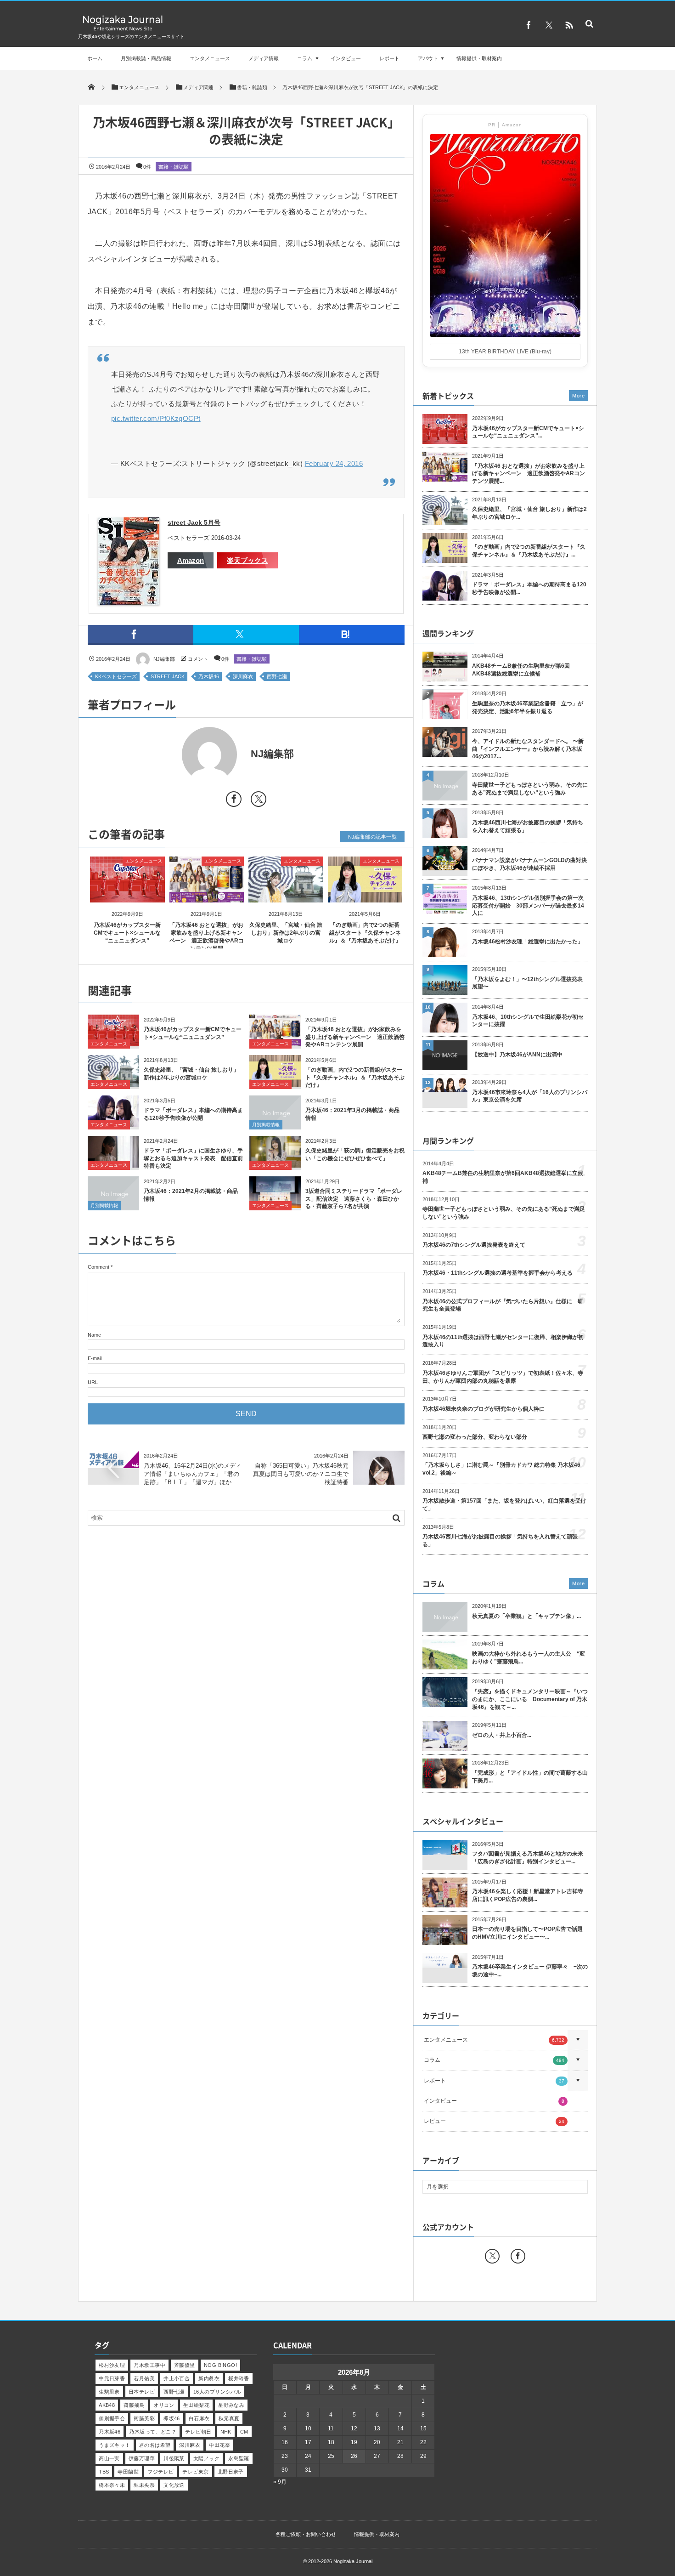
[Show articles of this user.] (167, 755)
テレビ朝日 (198, 2432)
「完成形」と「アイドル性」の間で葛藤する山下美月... (530, 1777)
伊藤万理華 (142, 2458)
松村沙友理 (112, 2365)
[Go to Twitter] (259, 801)
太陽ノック (206, 2458)
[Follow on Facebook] (518, 2256)
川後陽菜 (174, 2458)
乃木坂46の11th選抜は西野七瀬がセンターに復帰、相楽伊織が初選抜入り (503, 1341)
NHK (226, 2432)
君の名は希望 (155, 2445)
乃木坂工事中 (149, 2365)
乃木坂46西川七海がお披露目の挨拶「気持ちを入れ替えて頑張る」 (528, 826)
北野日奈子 (231, 2472)
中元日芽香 (112, 2378)
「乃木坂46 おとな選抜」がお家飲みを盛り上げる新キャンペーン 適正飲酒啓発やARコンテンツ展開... (529, 474)
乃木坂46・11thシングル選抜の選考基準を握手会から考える (498, 1273)
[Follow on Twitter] (549, 25)
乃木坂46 (209, 676)
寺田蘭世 (128, 2472)
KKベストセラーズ (116, 676)
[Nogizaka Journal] (123, 30)
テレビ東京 (195, 2472)
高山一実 (109, 2458)
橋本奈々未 (112, 2485)
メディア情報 (264, 58)
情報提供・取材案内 (479, 58)
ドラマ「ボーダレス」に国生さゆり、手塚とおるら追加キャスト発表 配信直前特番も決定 (193, 1158)
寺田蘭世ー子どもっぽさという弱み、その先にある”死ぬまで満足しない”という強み (530, 789)
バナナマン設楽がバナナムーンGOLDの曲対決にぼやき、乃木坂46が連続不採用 (529, 864)
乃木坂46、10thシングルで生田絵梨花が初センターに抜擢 (528, 1021)
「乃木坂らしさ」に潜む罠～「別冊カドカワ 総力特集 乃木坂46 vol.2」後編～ (501, 1469)
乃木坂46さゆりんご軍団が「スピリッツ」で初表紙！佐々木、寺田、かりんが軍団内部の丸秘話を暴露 (503, 1377)
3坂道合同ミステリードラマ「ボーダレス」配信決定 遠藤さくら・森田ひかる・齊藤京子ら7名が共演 (354, 1199)
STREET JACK (168, 676)
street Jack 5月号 (194, 522)
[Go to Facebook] (234, 801)
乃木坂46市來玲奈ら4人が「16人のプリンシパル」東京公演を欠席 (530, 1096)
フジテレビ (160, 2472)
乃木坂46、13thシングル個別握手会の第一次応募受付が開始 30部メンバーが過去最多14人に (528, 906)
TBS (104, 2472)
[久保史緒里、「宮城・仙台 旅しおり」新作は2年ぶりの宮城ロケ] (286, 894)
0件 (147, 167)
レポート (389, 58)
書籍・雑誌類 (174, 167)
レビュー (494, 2121)
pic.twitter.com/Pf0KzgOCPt (156, 418)
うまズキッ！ (115, 2445)
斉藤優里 (185, 2365)
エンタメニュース (210, 58)
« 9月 (280, 2482)
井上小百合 (177, 2378)
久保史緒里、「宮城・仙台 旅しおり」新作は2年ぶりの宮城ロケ (286, 933)
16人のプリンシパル (217, 2392)
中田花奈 (219, 2445)
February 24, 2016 (334, 463)
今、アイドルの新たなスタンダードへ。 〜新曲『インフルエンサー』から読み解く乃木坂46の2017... (528, 749)
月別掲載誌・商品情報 (146, 58)
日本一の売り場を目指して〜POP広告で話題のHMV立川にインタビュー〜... (527, 1933)
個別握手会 (112, 2418)
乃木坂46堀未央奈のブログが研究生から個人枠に (484, 1409)
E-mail (95, 1358)
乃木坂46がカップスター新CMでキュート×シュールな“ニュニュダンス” (127, 933)
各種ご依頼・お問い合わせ (306, 2534)
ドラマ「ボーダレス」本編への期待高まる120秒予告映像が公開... (529, 588)
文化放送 (174, 2485)
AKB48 (107, 2405)
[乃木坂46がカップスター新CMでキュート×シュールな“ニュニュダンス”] (127, 894)
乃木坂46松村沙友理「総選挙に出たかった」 (528, 942)
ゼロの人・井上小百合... (502, 1735)
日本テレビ (142, 2392)
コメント (198, 659)
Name (94, 1335)
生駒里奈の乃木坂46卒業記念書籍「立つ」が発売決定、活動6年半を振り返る (528, 707)
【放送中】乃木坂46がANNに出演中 (517, 1055)
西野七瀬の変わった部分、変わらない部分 (475, 1437)
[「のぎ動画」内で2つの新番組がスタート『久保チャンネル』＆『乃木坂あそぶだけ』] (365, 894)
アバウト (428, 58)
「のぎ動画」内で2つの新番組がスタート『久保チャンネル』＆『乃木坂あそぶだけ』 (365, 933)
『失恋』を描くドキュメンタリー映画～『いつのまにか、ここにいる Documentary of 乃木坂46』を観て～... (530, 1699)
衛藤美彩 (144, 2418)
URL (93, 1382)
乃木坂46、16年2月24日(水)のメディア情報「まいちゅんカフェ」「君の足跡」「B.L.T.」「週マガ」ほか (193, 1474)
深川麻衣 (243, 676)
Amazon (191, 560)
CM (244, 2432)
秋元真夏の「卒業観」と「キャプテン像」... (526, 1616)
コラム (305, 58)
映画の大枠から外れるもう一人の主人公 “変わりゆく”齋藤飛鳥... (529, 1658)
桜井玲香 (239, 2378)
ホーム (95, 58)
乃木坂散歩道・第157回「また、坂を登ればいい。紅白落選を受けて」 (504, 1505)
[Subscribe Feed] (569, 25)
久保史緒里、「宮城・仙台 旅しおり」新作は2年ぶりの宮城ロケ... (529, 513)
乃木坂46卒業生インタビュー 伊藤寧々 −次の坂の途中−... (530, 1971)
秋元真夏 (229, 2418)
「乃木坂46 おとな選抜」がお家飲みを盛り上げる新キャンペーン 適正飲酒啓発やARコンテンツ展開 (355, 1037)
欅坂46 (172, 2418)
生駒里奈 (109, 2392)
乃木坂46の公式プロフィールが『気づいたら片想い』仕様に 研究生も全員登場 (503, 1305)
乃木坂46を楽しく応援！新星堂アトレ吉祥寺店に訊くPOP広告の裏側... (528, 1895)
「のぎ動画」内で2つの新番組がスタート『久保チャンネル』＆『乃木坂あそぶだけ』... (529, 551)
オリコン (164, 2405)
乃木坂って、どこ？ (153, 2432)
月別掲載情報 (266, 1125)
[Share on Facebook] (529, 25)
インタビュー (346, 58)
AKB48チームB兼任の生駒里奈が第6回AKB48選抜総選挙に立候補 (521, 670)
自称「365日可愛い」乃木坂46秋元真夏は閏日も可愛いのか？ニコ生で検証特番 (301, 1474)
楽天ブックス (247, 560)
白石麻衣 (199, 2418)
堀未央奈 (144, 2485)
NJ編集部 (164, 659)
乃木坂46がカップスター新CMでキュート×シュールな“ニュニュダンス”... (528, 432)
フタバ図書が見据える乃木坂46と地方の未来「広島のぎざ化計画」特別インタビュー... (528, 1858)
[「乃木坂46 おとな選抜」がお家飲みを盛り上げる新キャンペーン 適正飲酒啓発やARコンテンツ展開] (207, 894)
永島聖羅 (239, 2458)
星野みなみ (231, 2405)
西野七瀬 (277, 676)
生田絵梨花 (196, 2405)
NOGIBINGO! (220, 2365)
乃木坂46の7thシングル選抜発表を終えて (474, 1245)
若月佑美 (144, 2378)
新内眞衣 (209, 2378)
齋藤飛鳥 (134, 2405)
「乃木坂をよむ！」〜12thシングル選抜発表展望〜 (527, 983)
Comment (98, 1267)
